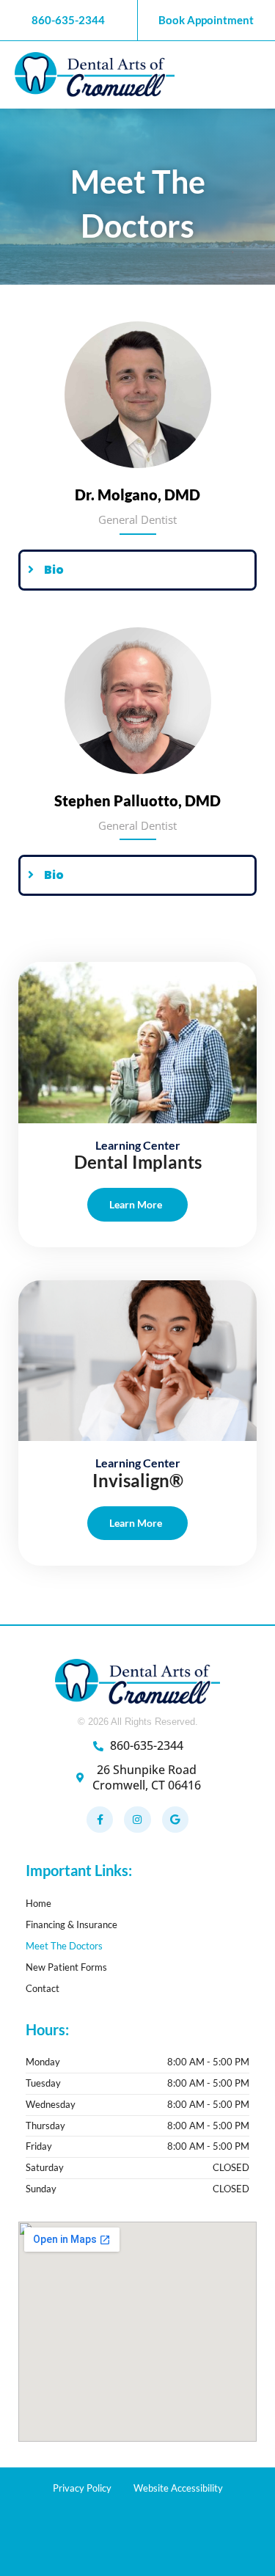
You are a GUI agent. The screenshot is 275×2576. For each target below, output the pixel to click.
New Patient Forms (66, 1967)
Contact (43, 1988)
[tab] (137, 570)
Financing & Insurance (71, 1924)
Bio (54, 570)
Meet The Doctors (64, 1946)
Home (38, 1903)
